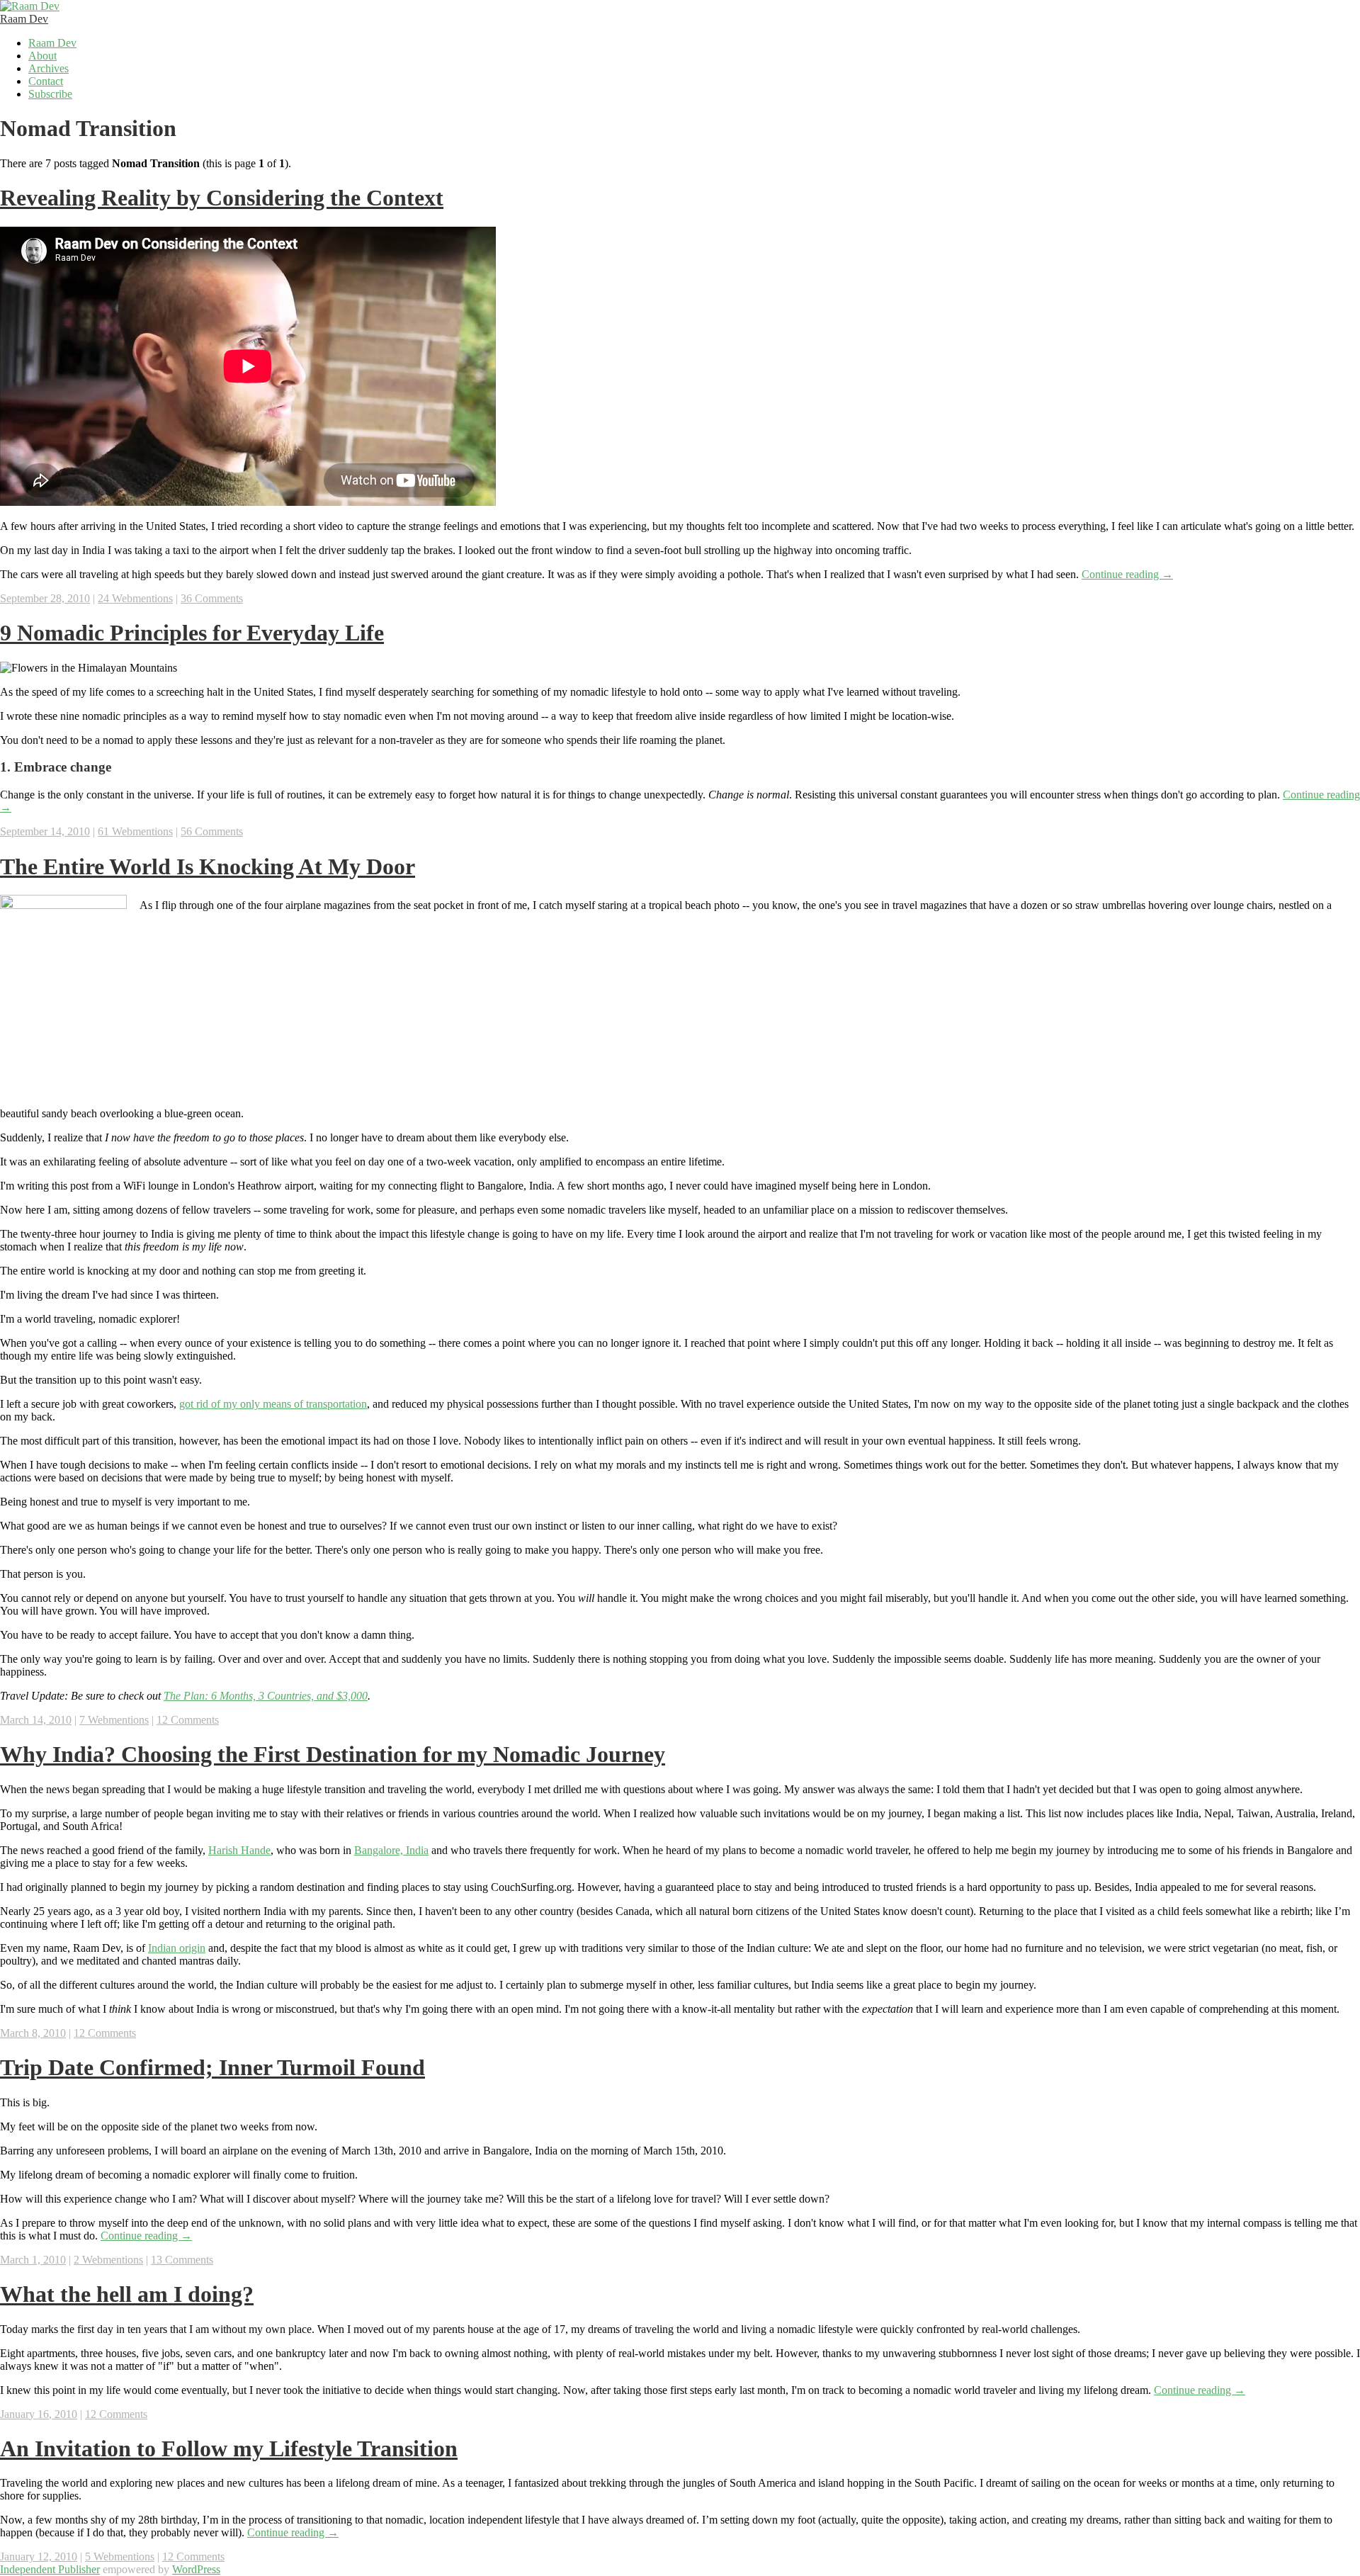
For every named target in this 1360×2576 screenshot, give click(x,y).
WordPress (196, 2569)
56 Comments (212, 831)
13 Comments (182, 2260)
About (42, 56)
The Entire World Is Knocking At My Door (208, 866)
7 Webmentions (114, 1720)
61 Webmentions (135, 831)
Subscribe (50, 94)
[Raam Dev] (30, 6)
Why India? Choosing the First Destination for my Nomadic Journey (333, 1754)
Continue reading (1127, 574)
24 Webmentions (135, 598)
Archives (49, 68)
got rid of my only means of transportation (273, 1404)
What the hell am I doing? (127, 2294)
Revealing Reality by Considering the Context (222, 198)
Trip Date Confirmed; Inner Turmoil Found (212, 2067)
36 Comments (212, 598)
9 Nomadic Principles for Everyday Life (192, 633)
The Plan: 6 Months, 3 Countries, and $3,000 (266, 1696)
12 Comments (188, 1720)
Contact (46, 81)
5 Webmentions (120, 2557)
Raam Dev (24, 19)
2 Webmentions (108, 2260)
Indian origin (177, 1948)
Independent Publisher (50, 2569)
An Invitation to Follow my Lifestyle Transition (229, 2448)
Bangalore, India (391, 1850)
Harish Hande (239, 1850)
